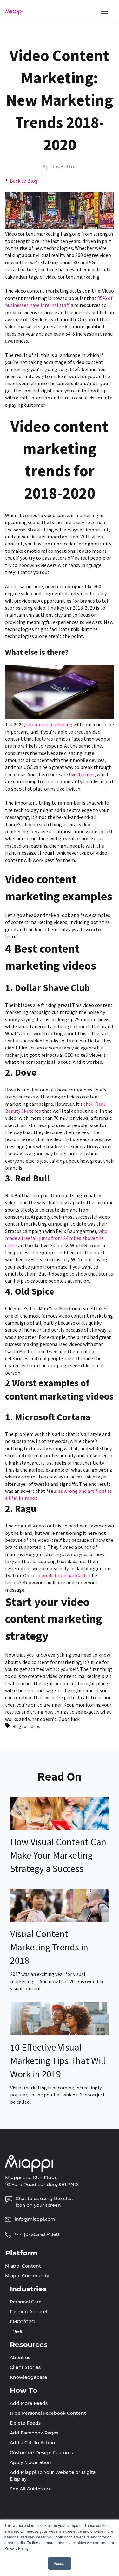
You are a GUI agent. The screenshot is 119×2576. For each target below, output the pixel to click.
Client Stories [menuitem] (25, 2367)
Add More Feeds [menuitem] (29, 2403)
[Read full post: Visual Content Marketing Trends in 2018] (60, 1920)
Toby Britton (63, 166)
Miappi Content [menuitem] (23, 2266)
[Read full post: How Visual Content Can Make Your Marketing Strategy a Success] (60, 1828)
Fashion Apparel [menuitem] (29, 2312)
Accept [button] (60, 2563)
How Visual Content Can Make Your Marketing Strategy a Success (58, 1855)
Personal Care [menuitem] (26, 2302)
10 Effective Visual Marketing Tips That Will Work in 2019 (58, 2060)
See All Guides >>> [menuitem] (31, 2489)
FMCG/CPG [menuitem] (22, 2322)
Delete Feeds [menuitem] (25, 2423)
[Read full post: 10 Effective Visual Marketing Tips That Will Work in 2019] (60, 2033)
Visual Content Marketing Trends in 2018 (49, 1947)
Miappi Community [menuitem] (27, 2276)
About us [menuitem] (20, 2358)
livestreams (82, 774)
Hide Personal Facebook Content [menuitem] (48, 2413)
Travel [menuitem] (17, 2331)
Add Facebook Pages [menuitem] (34, 2433)
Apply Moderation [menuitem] (30, 2462)
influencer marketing (49, 724)
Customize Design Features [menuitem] (41, 2453)
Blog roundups (26, 1726)
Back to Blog (24, 181)
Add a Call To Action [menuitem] (33, 2443)
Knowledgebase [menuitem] (29, 2377)
